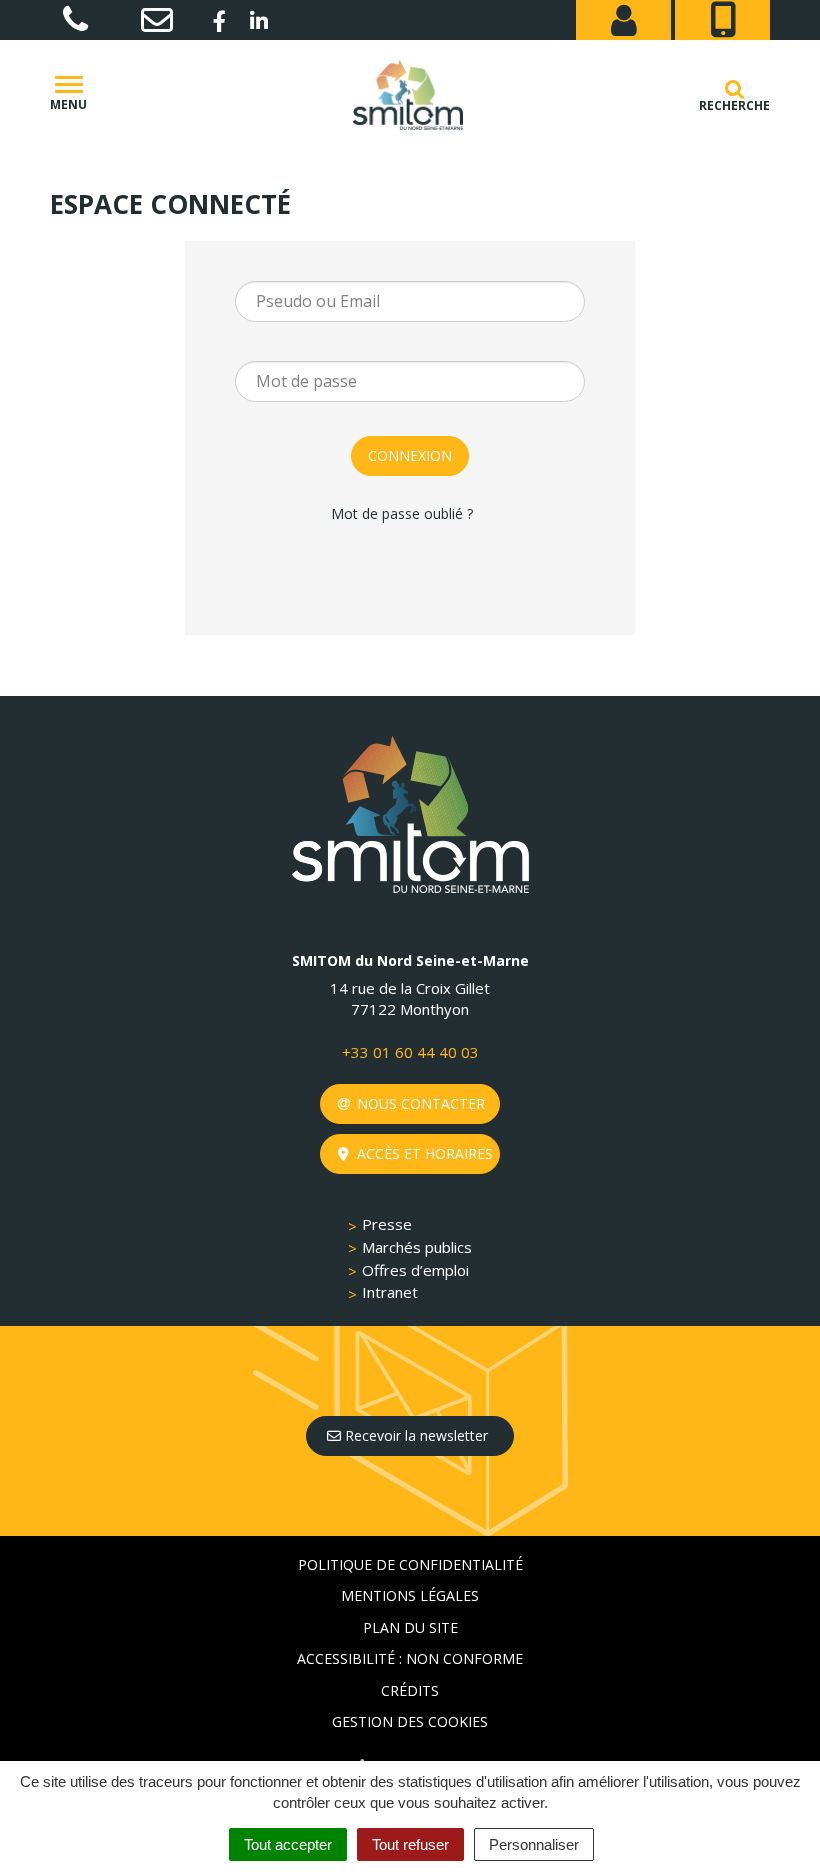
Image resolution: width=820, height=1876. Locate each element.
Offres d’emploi (415, 1270)
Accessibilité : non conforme (410, 1658)
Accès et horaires (423, 1153)
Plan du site (410, 1627)
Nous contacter (419, 1103)
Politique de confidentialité (410, 1564)
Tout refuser (410, 1844)
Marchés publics (417, 1247)
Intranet (390, 1292)
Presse (387, 1224)
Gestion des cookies (410, 1721)
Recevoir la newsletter (414, 1435)
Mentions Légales (410, 1595)
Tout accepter (288, 1844)
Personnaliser (534, 1844)
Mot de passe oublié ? (402, 513)
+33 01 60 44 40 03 (410, 1052)
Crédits (410, 1690)
